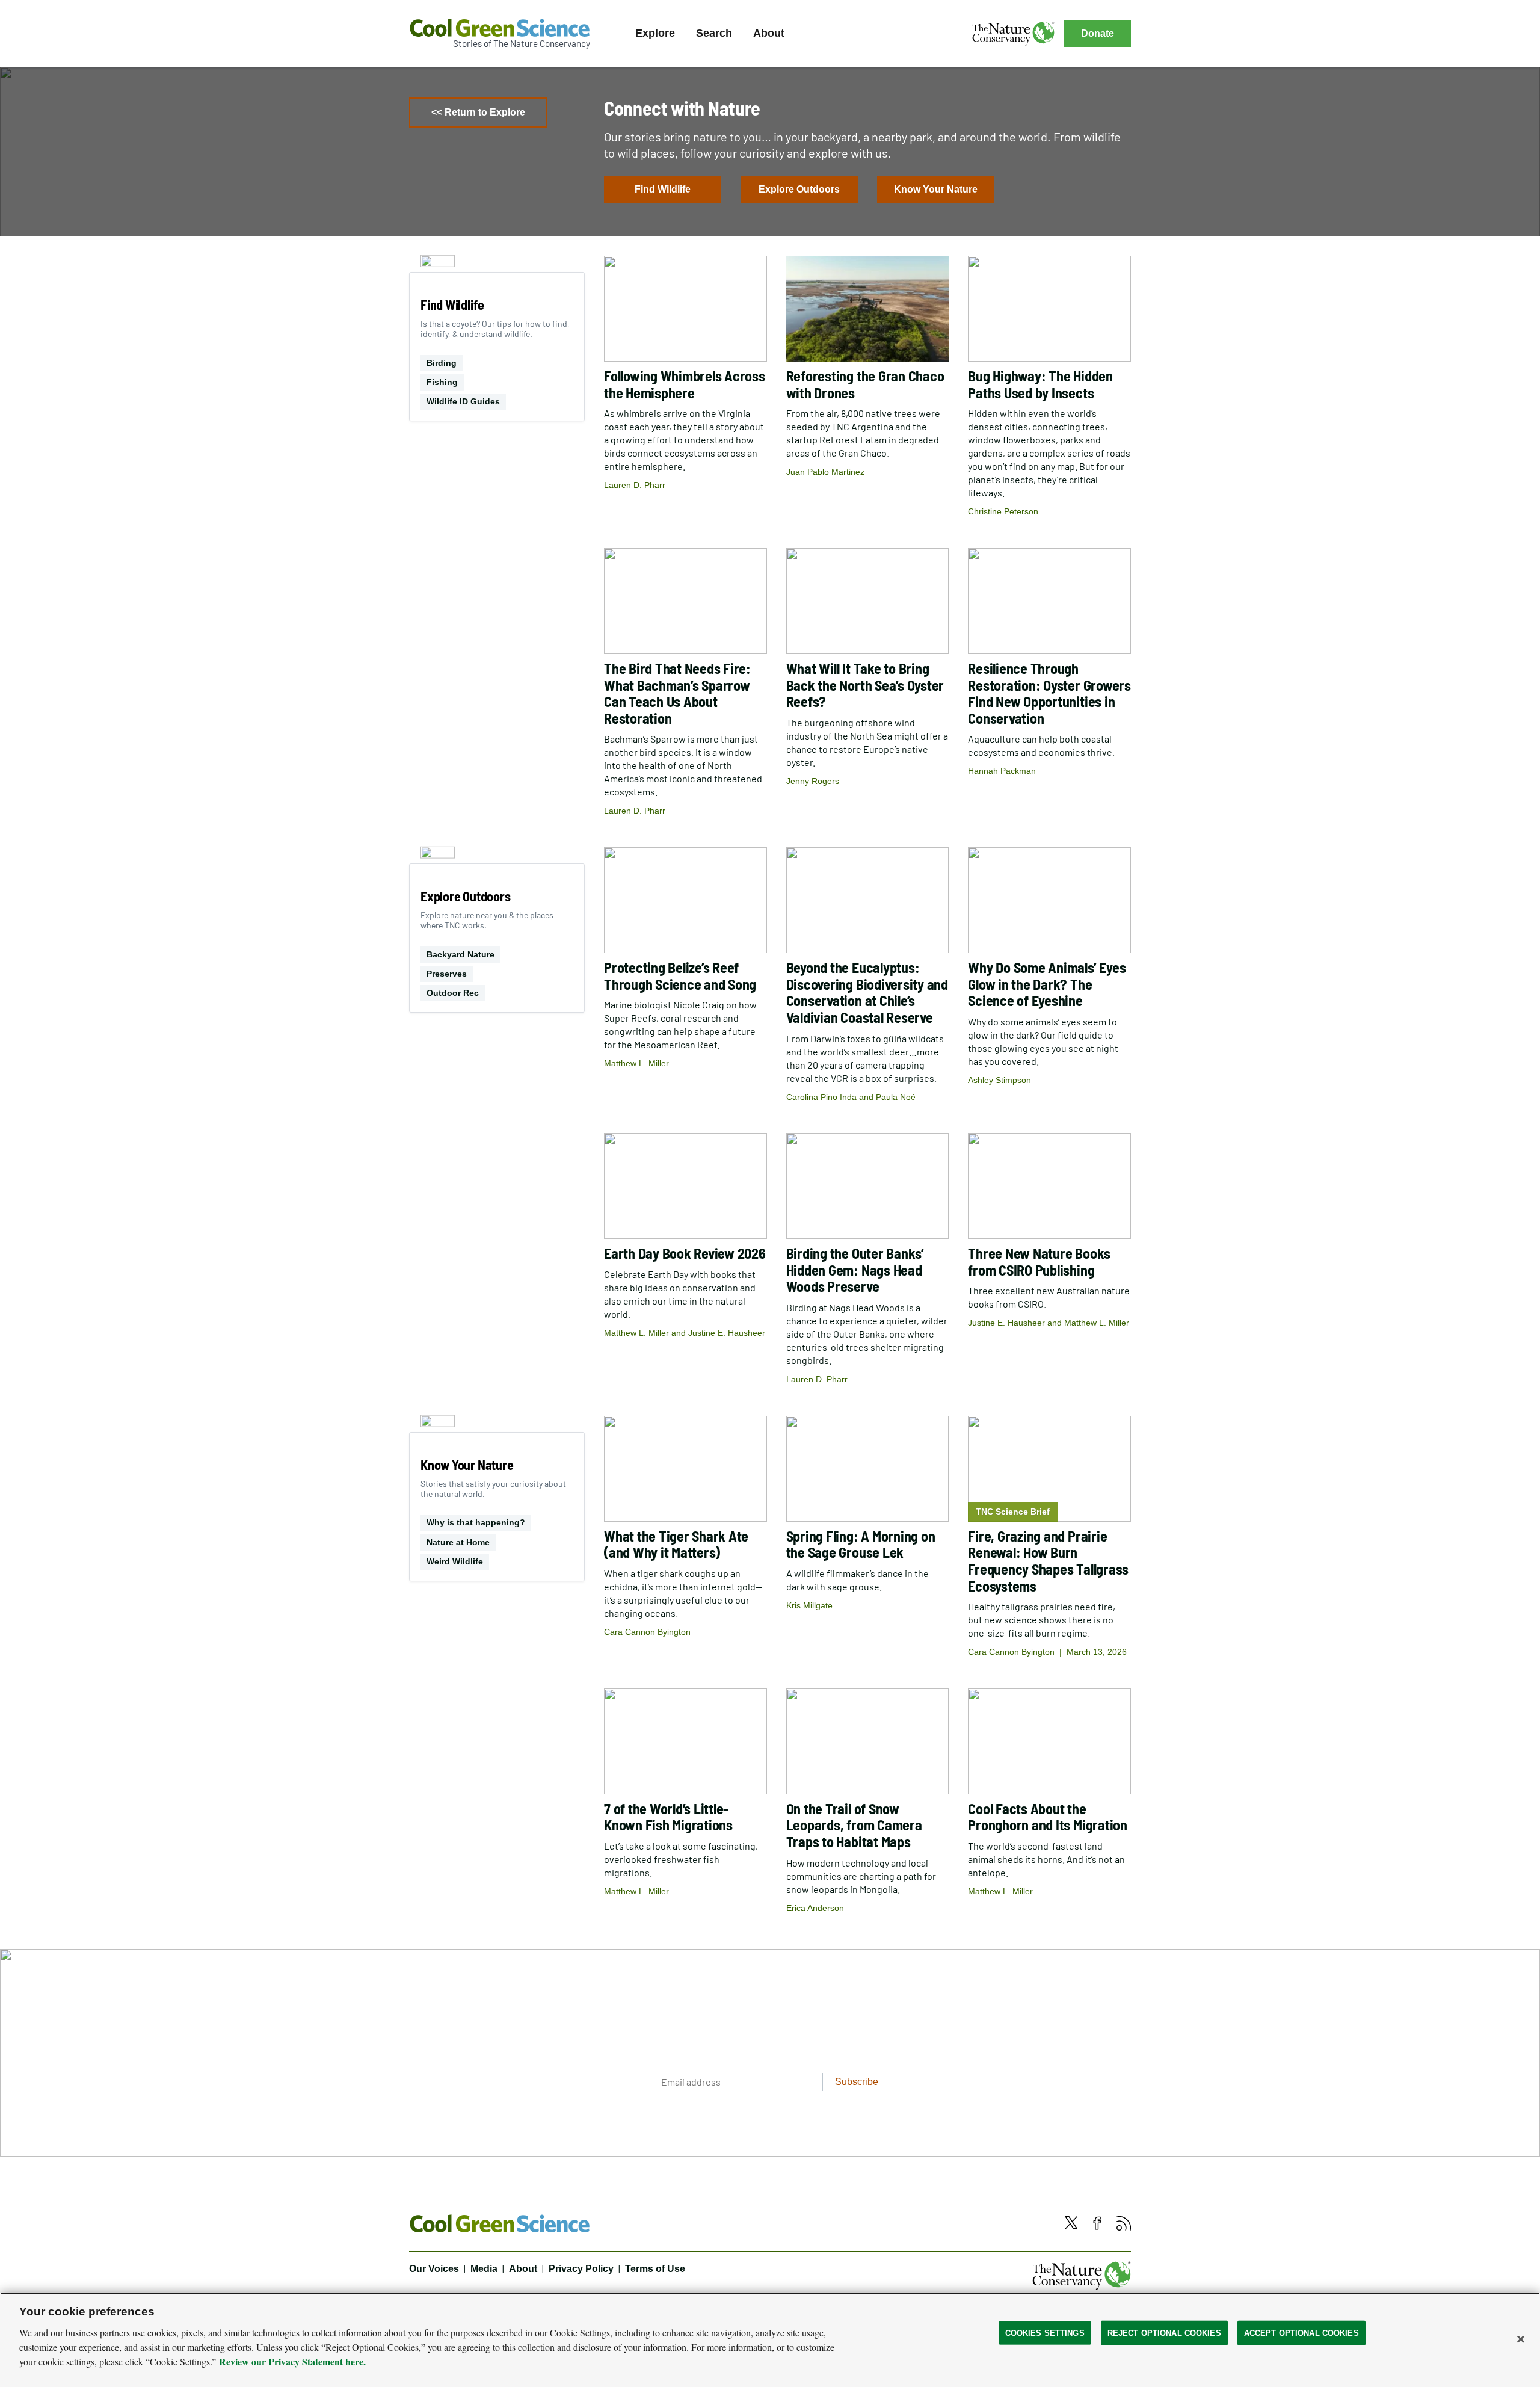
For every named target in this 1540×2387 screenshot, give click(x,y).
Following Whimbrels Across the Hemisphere (685, 384)
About (769, 33)
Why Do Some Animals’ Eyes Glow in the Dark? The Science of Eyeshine (1047, 984)
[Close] (1521, 2339)
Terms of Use (655, 2269)
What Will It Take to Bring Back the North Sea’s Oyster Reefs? (865, 685)
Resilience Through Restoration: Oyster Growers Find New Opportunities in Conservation (1049, 693)
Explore (655, 33)
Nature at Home (458, 1542)
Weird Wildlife (455, 1561)
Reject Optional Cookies (1164, 2333)
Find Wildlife (663, 189)
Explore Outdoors (799, 189)
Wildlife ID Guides (463, 401)
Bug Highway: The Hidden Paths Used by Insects (1040, 384)
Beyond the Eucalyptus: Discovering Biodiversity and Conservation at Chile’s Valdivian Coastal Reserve (867, 992)
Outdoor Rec (453, 993)
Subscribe (857, 2082)
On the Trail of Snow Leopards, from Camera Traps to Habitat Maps (854, 1825)
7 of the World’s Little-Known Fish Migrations (668, 1817)
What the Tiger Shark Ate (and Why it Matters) (676, 1544)
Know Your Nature (936, 189)
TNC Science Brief (1013, 1512)
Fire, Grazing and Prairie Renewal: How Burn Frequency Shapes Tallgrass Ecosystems (1048, 1561)
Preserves (447, 974)
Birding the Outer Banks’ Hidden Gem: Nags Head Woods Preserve (855, 1270)
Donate (1098, 33)
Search (714, 33)
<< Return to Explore (478, 112)
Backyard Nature (460, 954)
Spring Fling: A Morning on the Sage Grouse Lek (861, 1544)
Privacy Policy (581, 2269)
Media (484, 2269)
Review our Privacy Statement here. (292, 2361)
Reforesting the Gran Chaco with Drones (865, 384)
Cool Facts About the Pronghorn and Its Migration (1048, 1817)
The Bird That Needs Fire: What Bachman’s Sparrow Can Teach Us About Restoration (677, 693)
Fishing (442, 382)
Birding (442, 363)
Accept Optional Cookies (1301, 2333)
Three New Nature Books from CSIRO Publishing (1039, 1261)
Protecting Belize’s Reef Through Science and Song (680, 976)
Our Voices (434, 2269)
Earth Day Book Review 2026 (685, 1253)
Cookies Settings (1045, 2333)
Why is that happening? (476, 1522)
